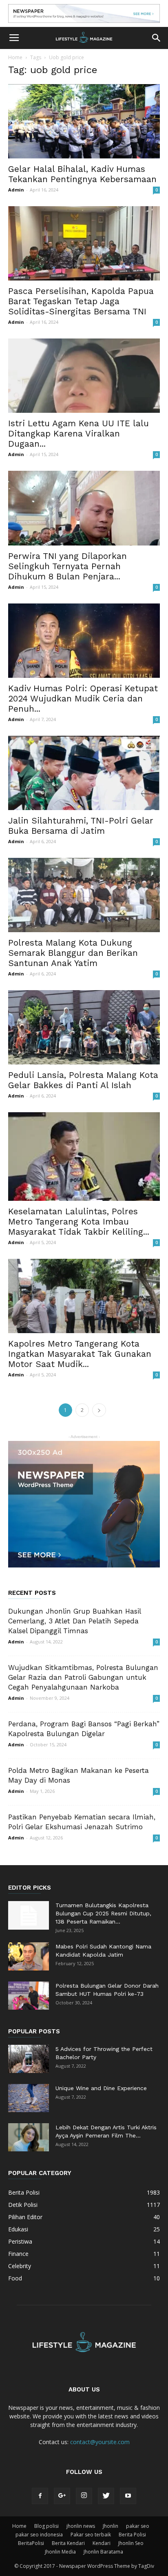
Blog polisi (46, 2526)
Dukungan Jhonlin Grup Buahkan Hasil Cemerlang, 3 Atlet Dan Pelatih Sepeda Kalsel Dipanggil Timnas (74, 1621)
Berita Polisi (132, 2535)
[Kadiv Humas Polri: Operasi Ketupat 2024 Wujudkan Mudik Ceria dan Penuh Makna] (84, 641)
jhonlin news (81, 2526)
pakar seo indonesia (39, 2535)
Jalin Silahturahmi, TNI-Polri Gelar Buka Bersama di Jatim (81, 826)
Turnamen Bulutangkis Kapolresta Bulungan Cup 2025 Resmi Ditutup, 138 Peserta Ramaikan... (103, 1913)
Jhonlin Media (60, 2552)
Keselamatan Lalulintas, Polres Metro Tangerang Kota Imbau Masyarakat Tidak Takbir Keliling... (79, 1221)
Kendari (102, 2543)
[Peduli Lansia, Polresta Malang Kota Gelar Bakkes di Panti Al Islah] (84, 1027)
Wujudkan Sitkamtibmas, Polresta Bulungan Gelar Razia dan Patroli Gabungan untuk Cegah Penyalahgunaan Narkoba (83, 1677)
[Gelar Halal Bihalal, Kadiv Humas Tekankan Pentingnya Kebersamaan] (84, 121)
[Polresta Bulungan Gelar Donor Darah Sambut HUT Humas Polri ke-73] (29, 1996)
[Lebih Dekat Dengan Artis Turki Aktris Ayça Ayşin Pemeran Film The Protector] (29, 2137)
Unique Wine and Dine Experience (101, 2088)
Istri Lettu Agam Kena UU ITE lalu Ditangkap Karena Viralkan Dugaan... (78, 433)
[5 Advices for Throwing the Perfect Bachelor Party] (29, 2059)
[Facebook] (40, 2496)
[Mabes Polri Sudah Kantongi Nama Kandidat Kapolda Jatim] (29, 1956)
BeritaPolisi (31, 2543)
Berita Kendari (68, 2543)
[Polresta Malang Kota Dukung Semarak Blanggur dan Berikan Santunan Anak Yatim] (84, 895)
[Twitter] (106, 2496)
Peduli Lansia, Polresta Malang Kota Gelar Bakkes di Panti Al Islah (83, 1080)
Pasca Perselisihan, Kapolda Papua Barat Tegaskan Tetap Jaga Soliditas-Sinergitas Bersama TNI (81, 301)
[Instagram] (84, 2496)
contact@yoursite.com (100, 2442)
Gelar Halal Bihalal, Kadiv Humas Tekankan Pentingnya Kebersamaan (82, 174)
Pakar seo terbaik (91, 2535)
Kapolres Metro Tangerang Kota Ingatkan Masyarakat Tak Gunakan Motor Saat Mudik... (80, 1354)
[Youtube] (128, 2496)
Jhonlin (111, 2526)
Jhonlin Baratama (103, 2552)
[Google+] (62, 2496)
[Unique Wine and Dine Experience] (29, 2098)
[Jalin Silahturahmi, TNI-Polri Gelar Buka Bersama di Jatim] (84, 773)
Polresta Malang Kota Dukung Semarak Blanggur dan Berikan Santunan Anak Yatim (73, 953)
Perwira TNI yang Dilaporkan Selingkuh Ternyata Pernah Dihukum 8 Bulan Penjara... (67, 566)
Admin (16, 190)
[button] (157, 38)
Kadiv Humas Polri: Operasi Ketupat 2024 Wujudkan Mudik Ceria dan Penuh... (83, 698)
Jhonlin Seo (131, 2543)
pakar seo (138, 2526)
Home (15, 57)
